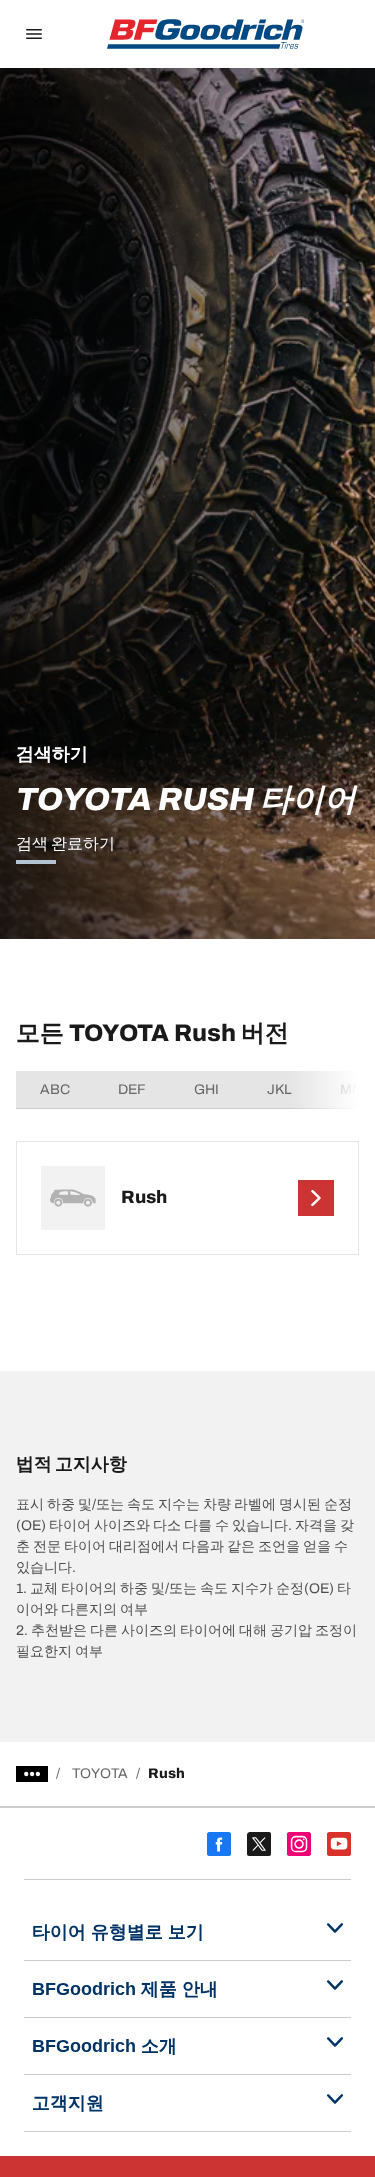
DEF (132, 1089)
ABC (55, 1089)
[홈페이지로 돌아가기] (206, 34)
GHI (206, 1089)
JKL (279, 1089)
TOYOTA (100, 1773)
